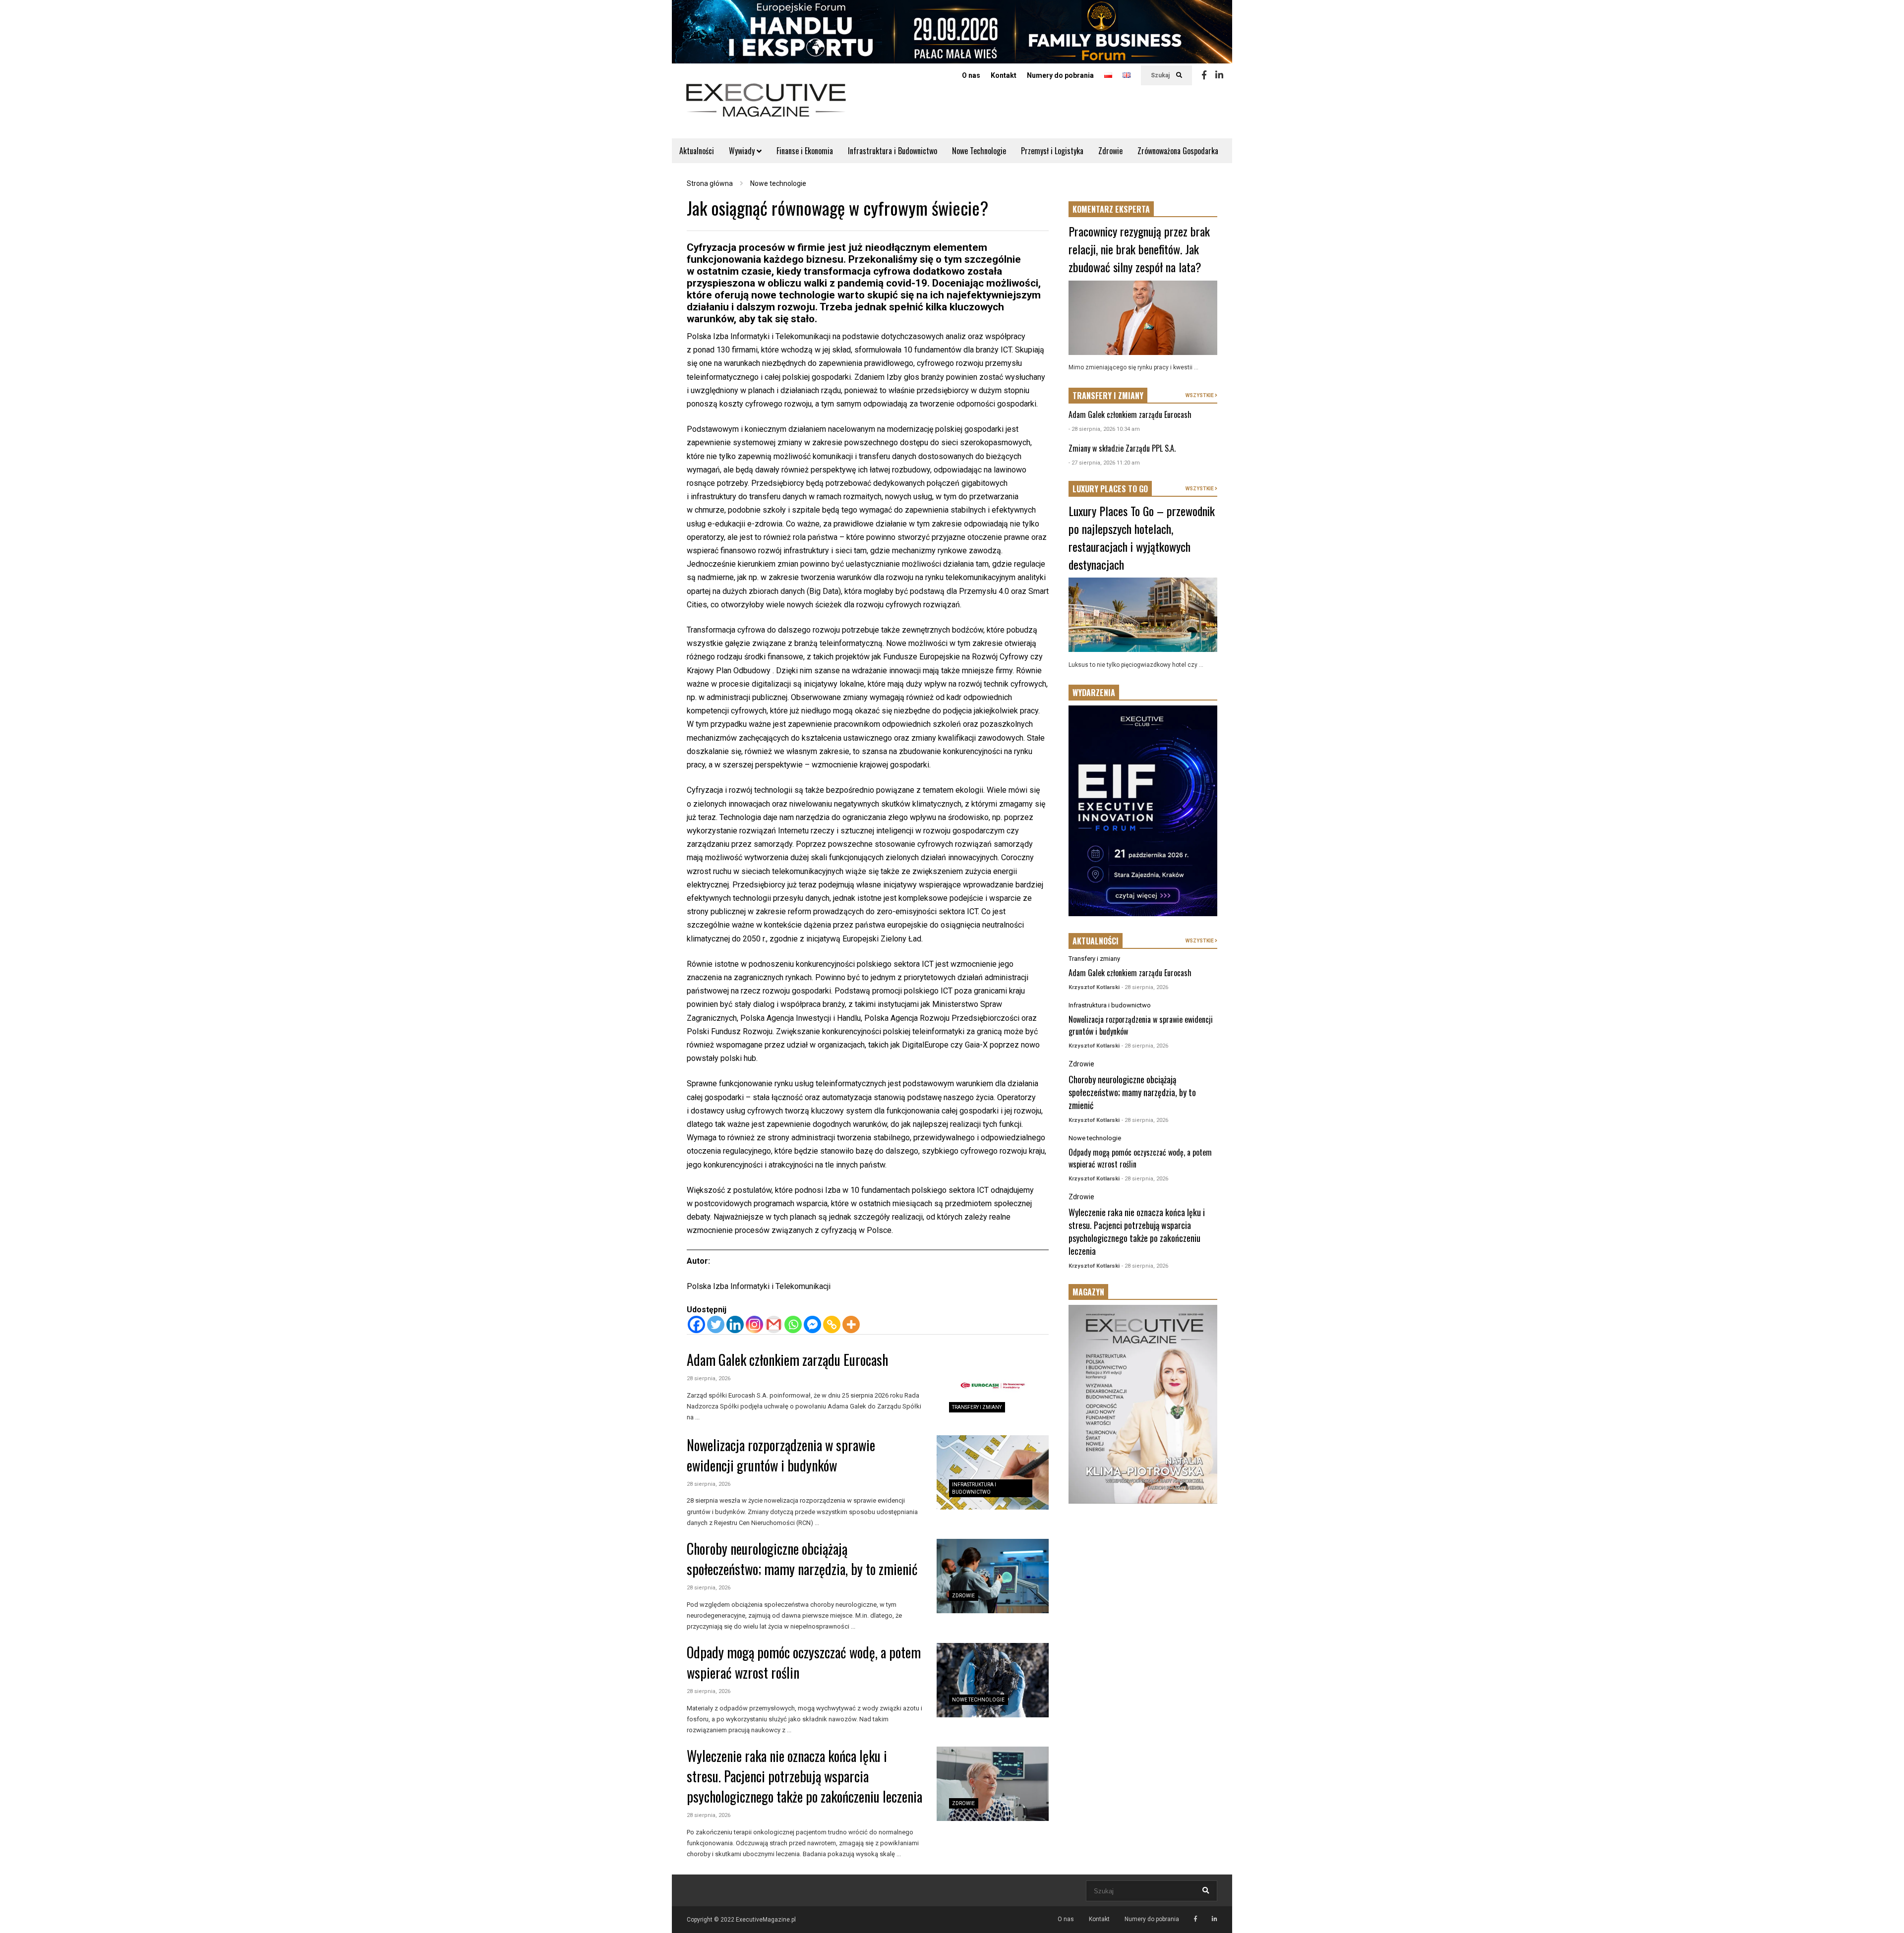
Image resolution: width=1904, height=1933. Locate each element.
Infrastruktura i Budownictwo (892, 151)
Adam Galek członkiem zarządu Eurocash (787, 1360)
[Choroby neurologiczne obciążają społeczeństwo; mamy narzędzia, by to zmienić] (993, 1576)
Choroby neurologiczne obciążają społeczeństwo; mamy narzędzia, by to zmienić (802, 1559)
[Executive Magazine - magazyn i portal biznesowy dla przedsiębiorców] (766, 107)
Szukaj (1161, 75)
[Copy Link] (832, 1324)
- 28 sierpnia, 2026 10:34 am (1104, 429)
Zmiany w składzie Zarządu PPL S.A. (1122, 448)
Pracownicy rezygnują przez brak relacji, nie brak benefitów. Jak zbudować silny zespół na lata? (1139, 249)
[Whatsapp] (793, 1324)
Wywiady (743, 151)
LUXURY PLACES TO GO (1110, 489)
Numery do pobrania (1060, 75)
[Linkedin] (1219, 75)
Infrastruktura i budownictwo (1110, 1005)
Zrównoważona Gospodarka (1178, 151)
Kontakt (1004, 75)
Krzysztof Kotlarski (1094, 987)
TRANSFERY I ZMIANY (1108, 396)
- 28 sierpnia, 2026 (1145, 987)
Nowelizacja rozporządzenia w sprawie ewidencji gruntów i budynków (781, 1455)
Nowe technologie (978, 1700)
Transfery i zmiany (977, 1407)
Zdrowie (1110, 151)
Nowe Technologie (979, 151)
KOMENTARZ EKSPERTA (1111, 209)
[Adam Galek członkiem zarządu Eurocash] (993, 1388)
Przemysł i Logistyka (1052, 151)
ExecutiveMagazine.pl (766, 1920)
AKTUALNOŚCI (1096, 941)
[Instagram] (754, 1324)
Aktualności (697, 151)
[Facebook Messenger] (812, 1324)
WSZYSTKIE (1200, 395)
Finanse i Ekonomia (805, 151)
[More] (851, 1324)
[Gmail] (774, 1324)
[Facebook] (1204, 75)
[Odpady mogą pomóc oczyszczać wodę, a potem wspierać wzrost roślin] (993, 1680)
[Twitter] (716, 1324)
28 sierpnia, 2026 (709, 1378)
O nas (971, 75)
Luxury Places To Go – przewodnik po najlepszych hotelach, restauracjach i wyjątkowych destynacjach (1142, 537)
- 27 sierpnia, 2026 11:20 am (1104, 463)
